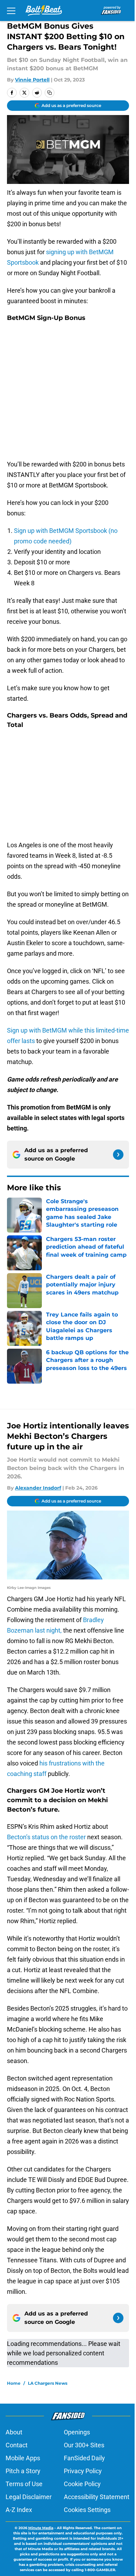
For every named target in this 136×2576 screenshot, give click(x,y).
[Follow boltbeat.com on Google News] (118, 1155)
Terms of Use (24, 2484)
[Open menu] (11, 10)
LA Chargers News (48, 2383)
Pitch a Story (23, 2471)
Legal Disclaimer (29, 2497)
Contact (17, 2445)
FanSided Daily (84, 2458)
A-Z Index (19, 2510)
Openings (77, 2432)
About (14, 2432)
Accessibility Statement (97, 2497)
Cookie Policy (82, 2484)
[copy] (50, 93)
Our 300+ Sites (84, 2445)
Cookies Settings (87, 2510)
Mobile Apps (23, 2458)
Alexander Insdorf (38, 1488)
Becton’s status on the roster (46, 1837)
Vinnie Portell (32, 80)
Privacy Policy (83, 2471)
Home (14, 2383)
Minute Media (41, 2528)
